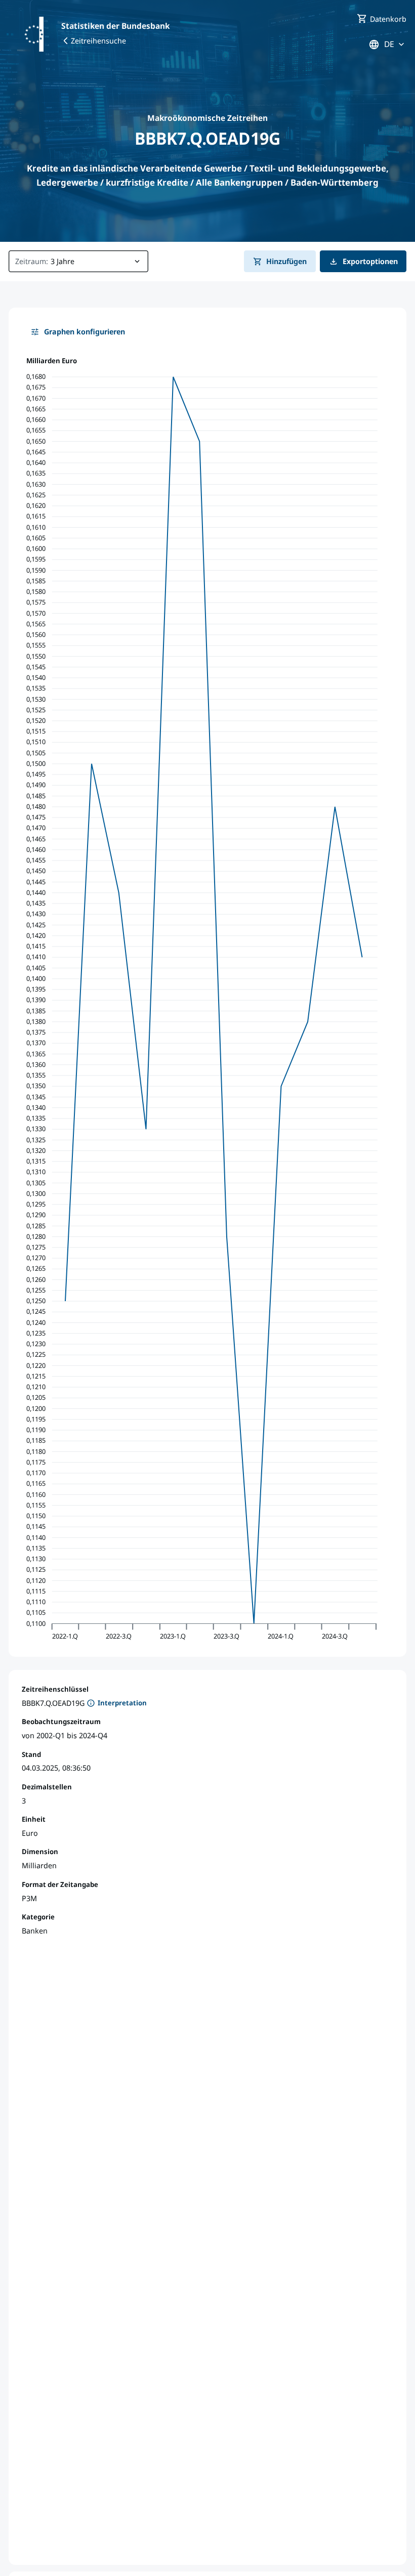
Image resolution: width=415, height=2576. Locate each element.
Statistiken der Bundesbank (115, 26)
